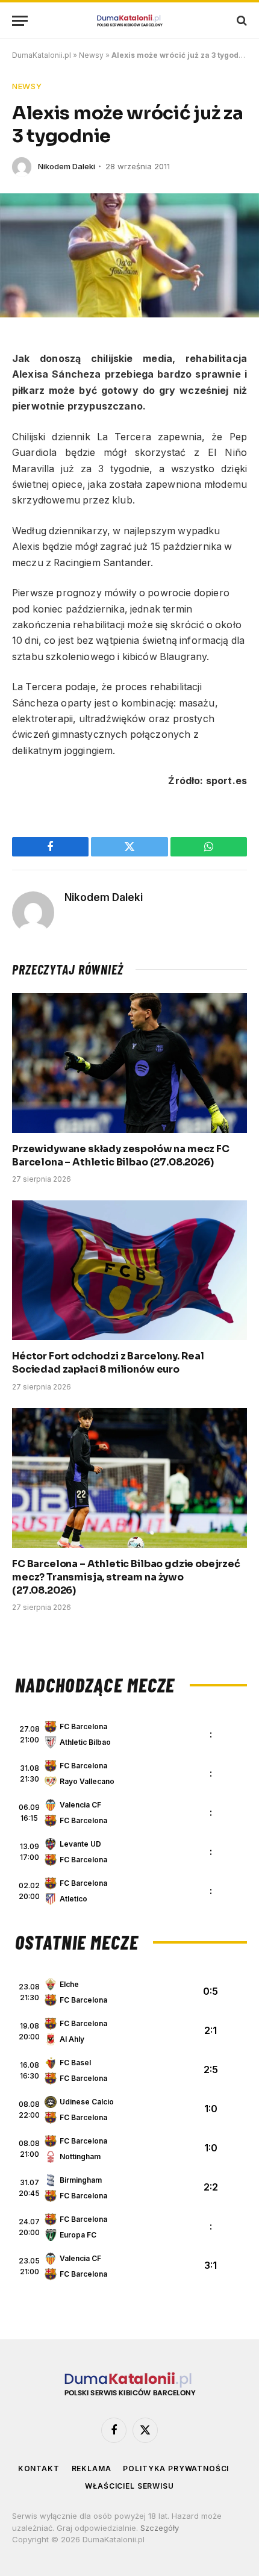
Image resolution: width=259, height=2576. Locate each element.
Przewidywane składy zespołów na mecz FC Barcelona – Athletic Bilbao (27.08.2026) (121, 1155)
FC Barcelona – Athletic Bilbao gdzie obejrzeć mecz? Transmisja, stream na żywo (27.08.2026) (126, 1577)
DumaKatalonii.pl (42, 55)
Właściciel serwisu (129, 2486)
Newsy (91, 55)
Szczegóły (160, 2528)
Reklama (92, 2468)
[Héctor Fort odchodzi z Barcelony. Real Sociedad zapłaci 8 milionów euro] (129, 1270)
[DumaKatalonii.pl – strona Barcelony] (129, 21)
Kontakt (39, 2468)
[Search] (241, 21)
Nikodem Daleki (67, 166)
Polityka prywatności (176, 2468)
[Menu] (20, 21)
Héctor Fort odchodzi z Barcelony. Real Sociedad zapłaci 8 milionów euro (108, 1363)
